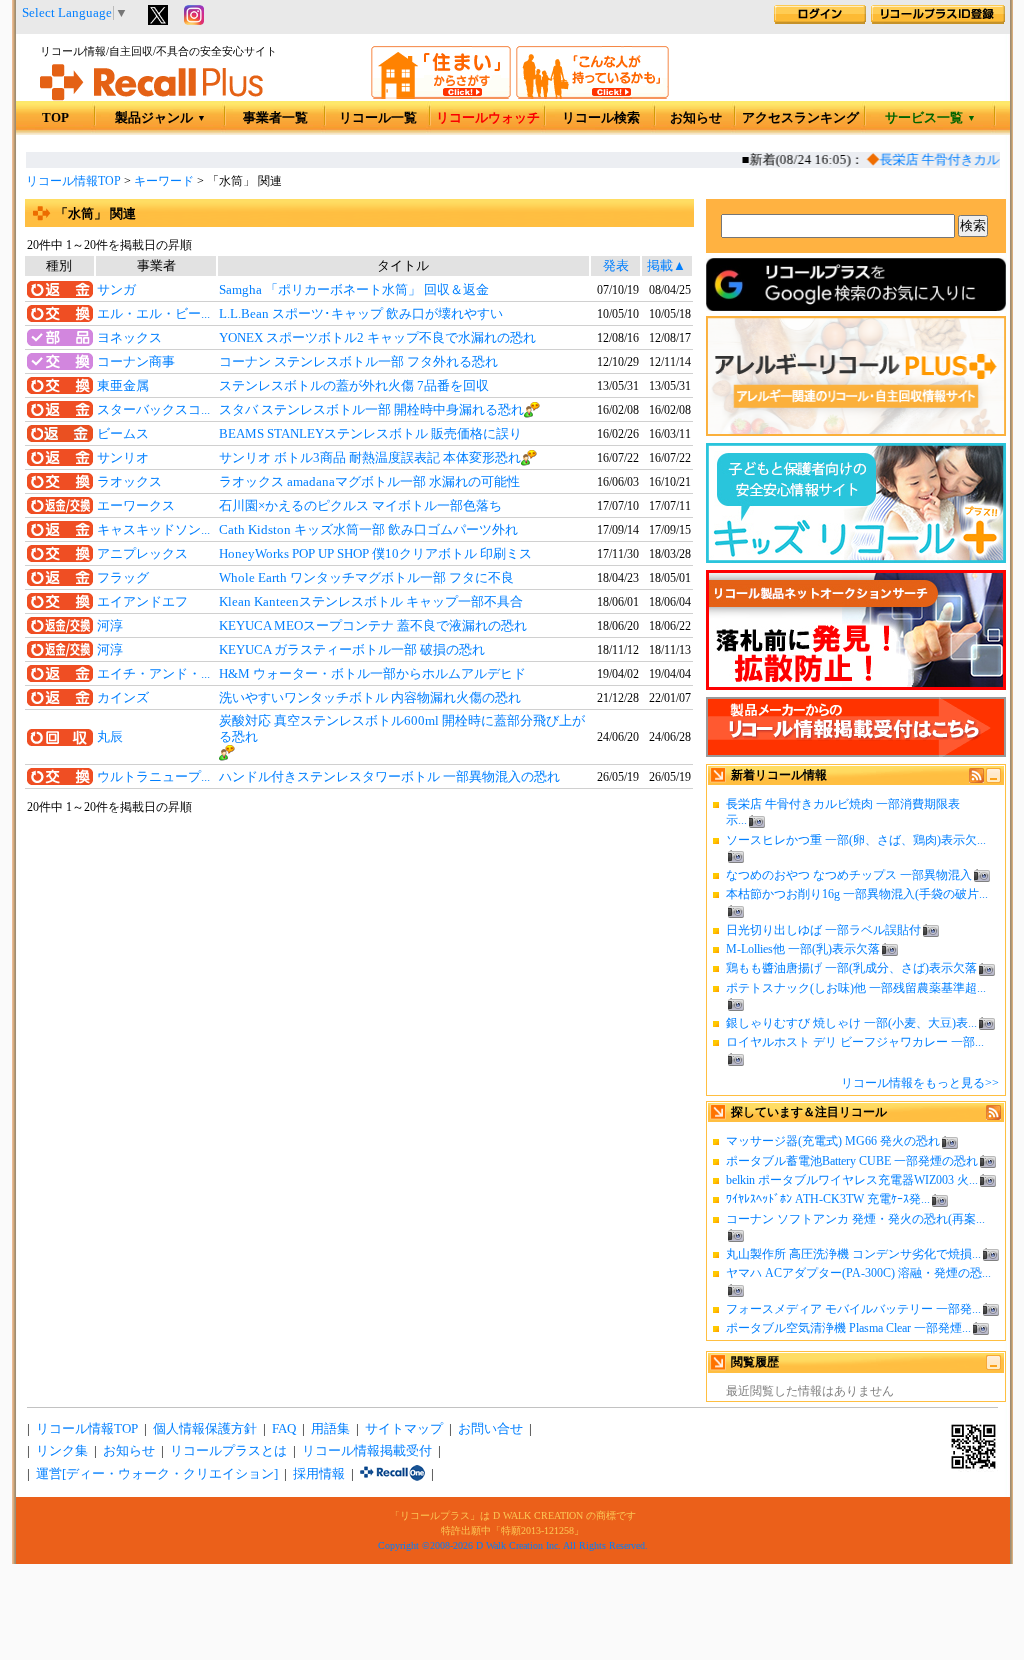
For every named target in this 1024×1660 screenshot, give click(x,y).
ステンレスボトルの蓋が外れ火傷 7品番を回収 (354, 386)
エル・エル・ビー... (153, 314)
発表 (616, 266)
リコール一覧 (378, 118)
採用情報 (319, 1474)
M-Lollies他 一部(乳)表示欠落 (803, 949)
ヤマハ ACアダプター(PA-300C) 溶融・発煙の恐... (858, 1273)
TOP (55, 118)
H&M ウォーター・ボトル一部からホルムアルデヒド (372, 674)
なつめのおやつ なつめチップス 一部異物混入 (849, 875)
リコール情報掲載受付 (367, 1451)
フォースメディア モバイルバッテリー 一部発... (853, 1309)
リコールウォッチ (488, 118)
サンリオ (123, 458)
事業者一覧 (275, 118)
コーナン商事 (136, 362)
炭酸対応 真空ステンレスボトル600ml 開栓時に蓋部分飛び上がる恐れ (402, 729)
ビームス (123, 434)
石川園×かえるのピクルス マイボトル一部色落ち (360, 506)
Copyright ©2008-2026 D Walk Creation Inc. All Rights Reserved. (513, 1545)
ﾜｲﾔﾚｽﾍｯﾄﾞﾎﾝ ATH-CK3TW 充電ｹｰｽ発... (828, 1199)
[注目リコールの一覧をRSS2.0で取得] (993, 1116)
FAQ (284, 1429)
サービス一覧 (930, 118)
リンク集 (62, 1451)
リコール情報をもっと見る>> (920, 1083)
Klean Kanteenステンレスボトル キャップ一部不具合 (371, 602)
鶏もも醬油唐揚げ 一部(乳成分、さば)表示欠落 (851, 968)
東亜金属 (123, 386)
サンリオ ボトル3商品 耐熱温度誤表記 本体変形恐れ (370, 458)
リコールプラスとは (228, 1451)
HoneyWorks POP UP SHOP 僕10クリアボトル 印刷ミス (375, 554)
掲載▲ (666, 266)
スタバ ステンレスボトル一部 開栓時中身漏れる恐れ (371, 410)
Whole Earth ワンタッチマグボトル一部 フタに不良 (366, 578)
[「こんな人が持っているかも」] (592, 95)
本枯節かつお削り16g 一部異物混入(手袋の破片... (857, 894)
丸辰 (110, 737)
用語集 (330, 1429)
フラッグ (123, 578)
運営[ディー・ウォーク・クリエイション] (157, 1474)
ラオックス (129, 482)
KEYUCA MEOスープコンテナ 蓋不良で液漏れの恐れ (373, 626)
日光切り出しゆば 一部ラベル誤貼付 (823, 930)
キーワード (164, 181)
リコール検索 (601, 118)
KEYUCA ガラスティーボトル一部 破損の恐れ (352, 650)
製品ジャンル (160, 118)
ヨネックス (129, 338)
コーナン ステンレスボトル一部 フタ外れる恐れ (358, 362)
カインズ (123, 698)
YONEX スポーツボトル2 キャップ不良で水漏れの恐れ (377, 338)
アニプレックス (142, 554)
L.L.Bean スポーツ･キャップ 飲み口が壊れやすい (361, 314)
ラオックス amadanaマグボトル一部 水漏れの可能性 (369, 482)
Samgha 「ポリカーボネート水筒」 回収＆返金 (354, 290)
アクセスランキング (800, 118)
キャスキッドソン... (153, 530)
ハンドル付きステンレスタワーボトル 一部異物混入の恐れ (389, 777)
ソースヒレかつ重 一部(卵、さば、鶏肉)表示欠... (856, 840)
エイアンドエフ (142, 602)
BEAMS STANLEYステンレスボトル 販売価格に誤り (370, 434)
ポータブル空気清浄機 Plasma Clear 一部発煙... (848, 1328)
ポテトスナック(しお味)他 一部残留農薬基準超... (856, 988)
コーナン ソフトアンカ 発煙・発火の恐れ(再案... (855, 1219)
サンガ (116, 290)
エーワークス (136, 506)
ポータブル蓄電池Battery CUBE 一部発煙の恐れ (852, 1161)
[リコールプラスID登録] (938, 20)
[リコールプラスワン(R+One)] (392, 1474)
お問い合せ (490, 1429)
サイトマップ (404, 1429)
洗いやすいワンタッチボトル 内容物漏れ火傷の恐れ (370, 698)
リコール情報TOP (73, 181)
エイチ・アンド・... (153, 674)
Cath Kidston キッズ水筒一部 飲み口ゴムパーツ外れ (368, 530)
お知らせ (696, 118)
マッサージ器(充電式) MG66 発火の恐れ (833, 1141)
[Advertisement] (359, 979)
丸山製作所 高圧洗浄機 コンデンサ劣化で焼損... (853, 1254)
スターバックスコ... (153, 410)
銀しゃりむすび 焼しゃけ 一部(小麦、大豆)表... (851, 1023)
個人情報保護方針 (205, 1429)
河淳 (110, 626)
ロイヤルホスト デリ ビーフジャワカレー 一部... (855, 1042)
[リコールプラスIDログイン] (820, 20)
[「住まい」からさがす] (441, 95)
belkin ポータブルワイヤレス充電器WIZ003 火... (852, 1180)
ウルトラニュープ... (153, 777)
